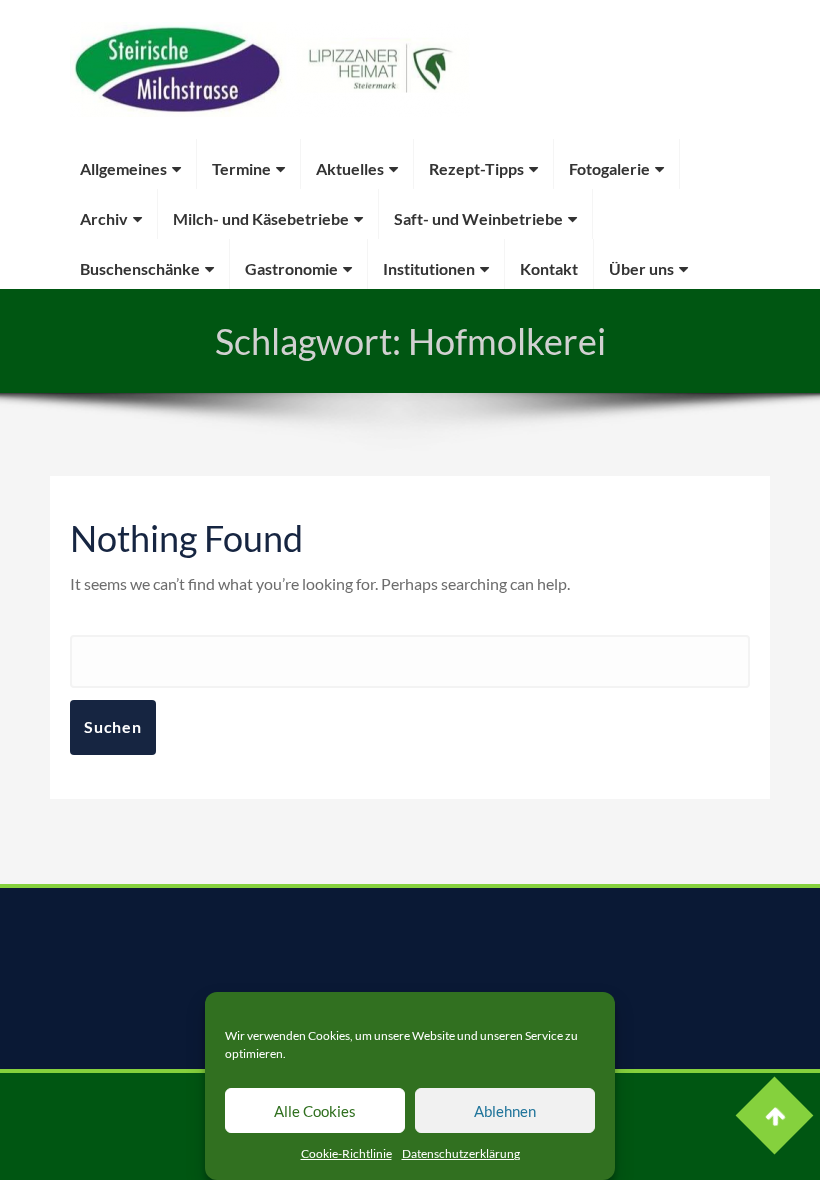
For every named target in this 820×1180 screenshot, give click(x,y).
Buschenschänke (140, 268)
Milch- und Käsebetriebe (261, 218)
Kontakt (549, 268)
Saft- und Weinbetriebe (478, 218)
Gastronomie (291, 268)
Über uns (641, 268)
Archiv (104, 218)
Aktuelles (350, 168)
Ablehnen (505, 1111)
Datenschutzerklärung (461, 1153)
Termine (241, 168)
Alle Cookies (315, 1111)
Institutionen (429, 268)
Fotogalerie (609, 168)
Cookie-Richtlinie (346, 1153)
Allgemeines (123, 168)
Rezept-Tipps (476, 168)
